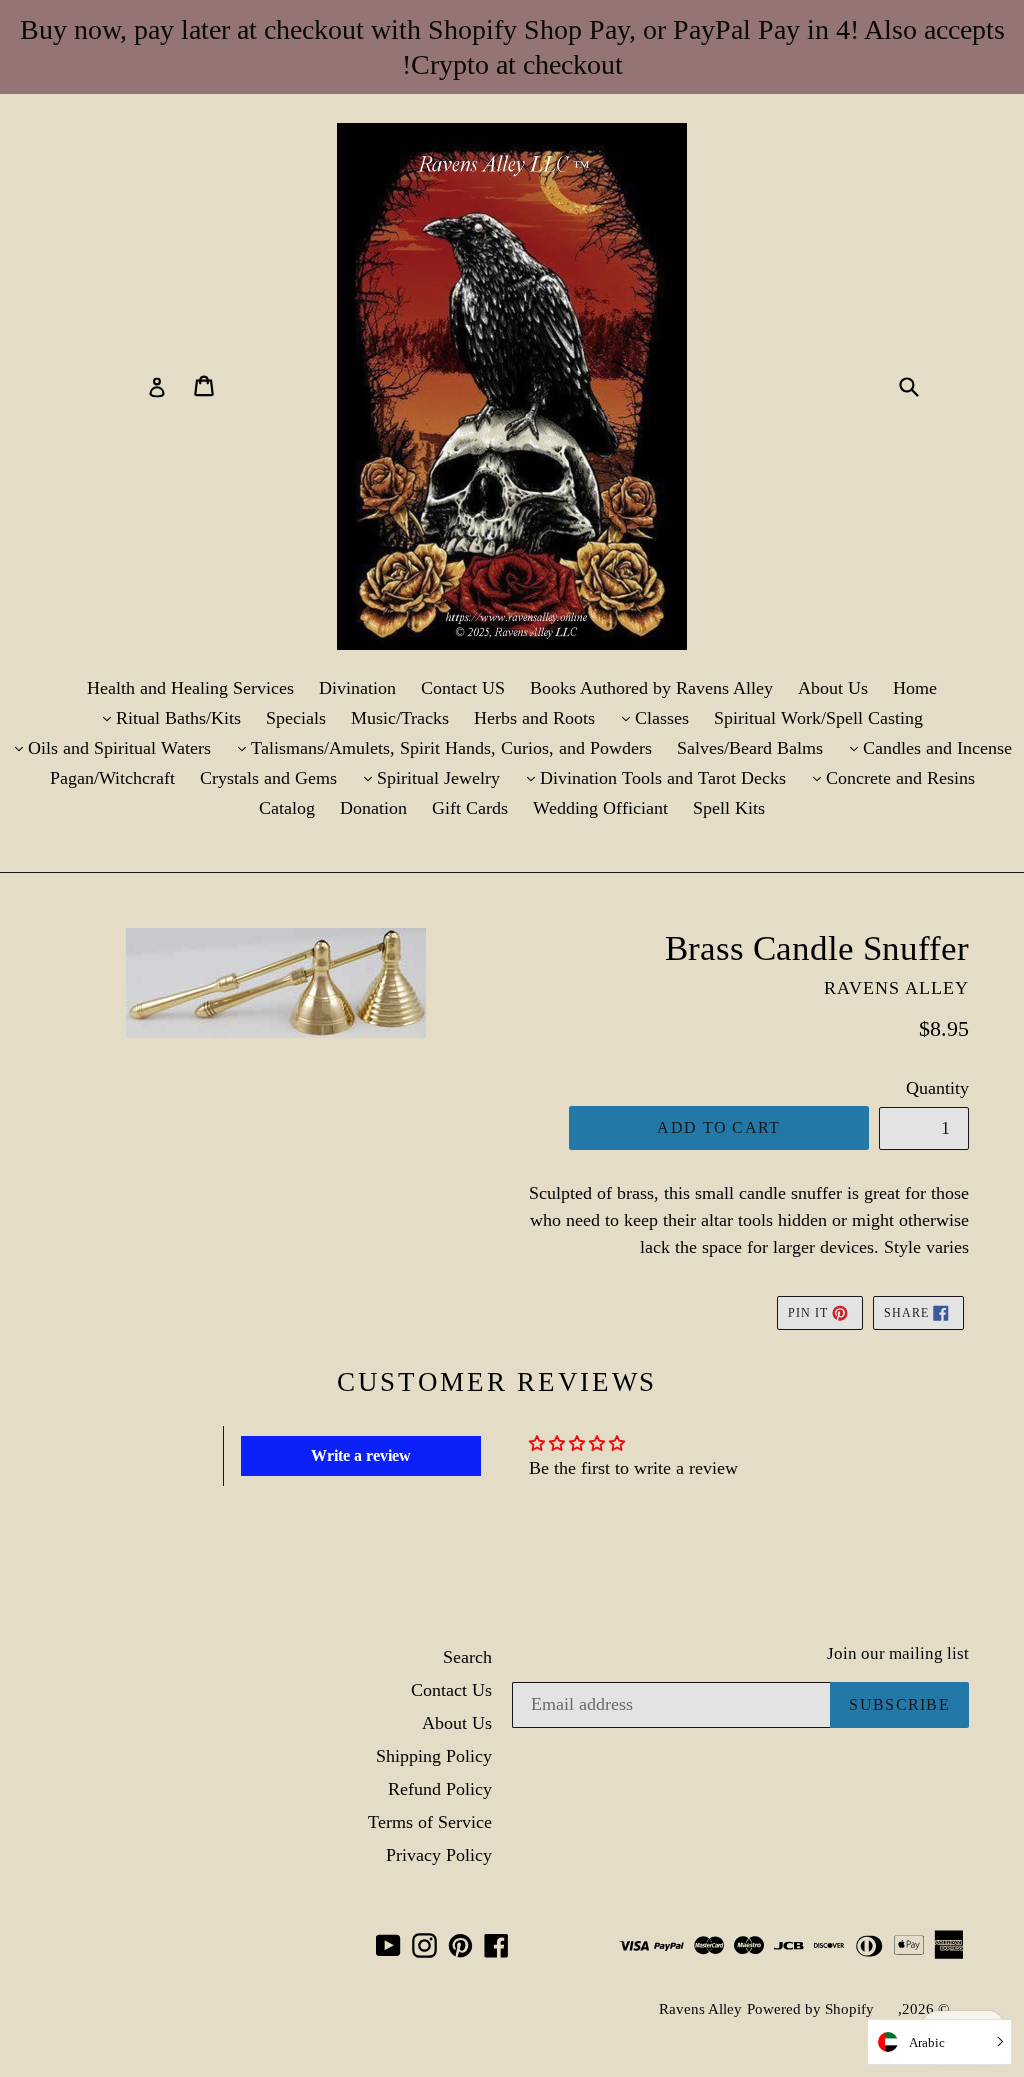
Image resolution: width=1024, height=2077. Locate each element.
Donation (373, 808)
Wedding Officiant (600, 808)
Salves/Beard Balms (750, 748)
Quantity (937, 1088)
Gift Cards (470, 808)
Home (915, 688)
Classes (649, 717)
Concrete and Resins (888, 777)
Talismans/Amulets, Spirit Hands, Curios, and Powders (439, 747)
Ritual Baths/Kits (166, 717)
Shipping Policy (434, 1756)
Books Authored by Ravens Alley (651, 688)
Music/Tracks (400, 718)
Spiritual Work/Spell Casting (818, 718)
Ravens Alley (700, 2009)
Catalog (287, 808)
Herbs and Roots (534, 718)
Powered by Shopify (810, 2009)
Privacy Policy (439, 1855)
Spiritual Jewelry (426, 777)
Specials (296, 718)
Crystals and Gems (268, 778)
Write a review (361, 1455)
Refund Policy (440, 1789)
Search (467, 1657)
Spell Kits (729, 808)
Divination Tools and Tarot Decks (650, 777)
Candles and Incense (925, 747)
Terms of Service (430, 1822)
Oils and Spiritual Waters (107, 747)
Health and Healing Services (190, 688)
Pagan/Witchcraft (112, 778)
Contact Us (451, 1690)
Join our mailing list (898, 1653)
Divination (357, 688)
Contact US (463, 688)
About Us (833, 688)
